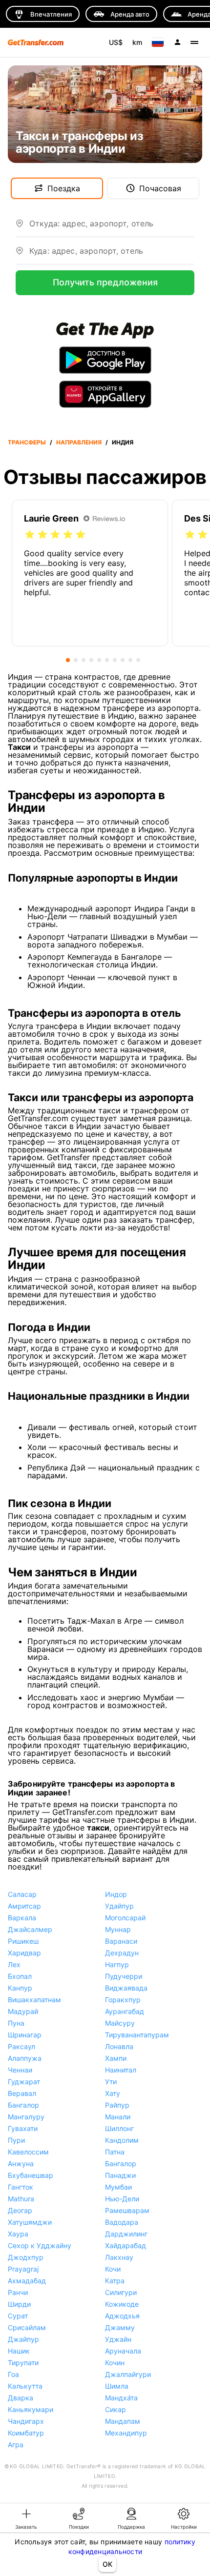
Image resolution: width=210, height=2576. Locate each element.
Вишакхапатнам (34, 2000)
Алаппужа (25, 2058)
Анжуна (21, 2163)
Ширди (19, 2304)
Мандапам (123, 2421)
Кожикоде (122, 2304)
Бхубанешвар (31, 2175)
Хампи (116, 2058)
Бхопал (20, 1976)
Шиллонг (119, 2128)
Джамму (120, 2327)
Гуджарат (24, 2082)
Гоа (13, 2374)
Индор (116, 1894)
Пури (16, 2140)
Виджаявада (126, 1988)
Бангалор (23, 2105)
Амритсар (24, 1906)
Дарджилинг (126, 2234)
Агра (16, 2445)
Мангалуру (26, 2117)
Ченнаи (20, 2070)
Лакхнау (119, 2257)
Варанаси (121, 1941)
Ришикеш (23, 1941)
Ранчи (18, 2292)
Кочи (113, 2269)
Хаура (18, 2234)
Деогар (20, 2210)
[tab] (26, 2518)
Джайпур (23, 2339)
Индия (123, 442)
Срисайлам (27, 2327)
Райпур (117, 2105)
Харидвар (24, 1953)
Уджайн (118, 2339)
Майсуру (120, 2023)
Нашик (19, 2351)
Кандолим (122, 2140)
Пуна (16, 2023)
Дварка (21, 2398)
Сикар (115, 2409)
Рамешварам (127, 2210)
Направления (79, 442)
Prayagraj (23, 2269)
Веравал (22, 2093)
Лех (14, 1964)
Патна (115, 2152)
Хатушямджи (30, 2222)
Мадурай (23, 2011)
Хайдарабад (126, 2245)
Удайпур (119, 1906)
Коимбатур (26, 2433)
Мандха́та (121, 2398)
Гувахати (23, 2128)
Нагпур (117, 1964)
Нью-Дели (122, 2199)
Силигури (121, 2292)
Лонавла (119, 2046)
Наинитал (121, 2070)
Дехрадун (122, 1953)
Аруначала (123, 2351)
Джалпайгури (128, 2374)
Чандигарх (26, 2421)
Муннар (118, 1929)
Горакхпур (123, 2000)
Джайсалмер (30, 1929)
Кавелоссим (28, 2152)
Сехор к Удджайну (40, 2245)
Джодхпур (26, 2257)
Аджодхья (122, 2316)
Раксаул (21, 2046)
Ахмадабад (27, 2281)
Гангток (21, 2187)
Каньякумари (31, 2409)
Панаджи (120, 2175)
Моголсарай (125, 1918)
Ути (111, 2082)
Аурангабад (125, 2011)
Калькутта (25, 2386)
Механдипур (126, 2433)
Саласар (22, 1894)
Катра (115, 2281)
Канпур (20, 1988)
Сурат (18, 2316)
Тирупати (23, 2363)
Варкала (22, 1918)
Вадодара (122, 2222)
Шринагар (25, 2035)
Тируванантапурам (137, 2035)
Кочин (115, 2363)
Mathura (21, 2199)
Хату (113, 2093)
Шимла (117, 2386)
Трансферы (27, 442)
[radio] (30, 535)
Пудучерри (124, 1976)
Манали (118, 2117)
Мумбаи (118, 2187)
